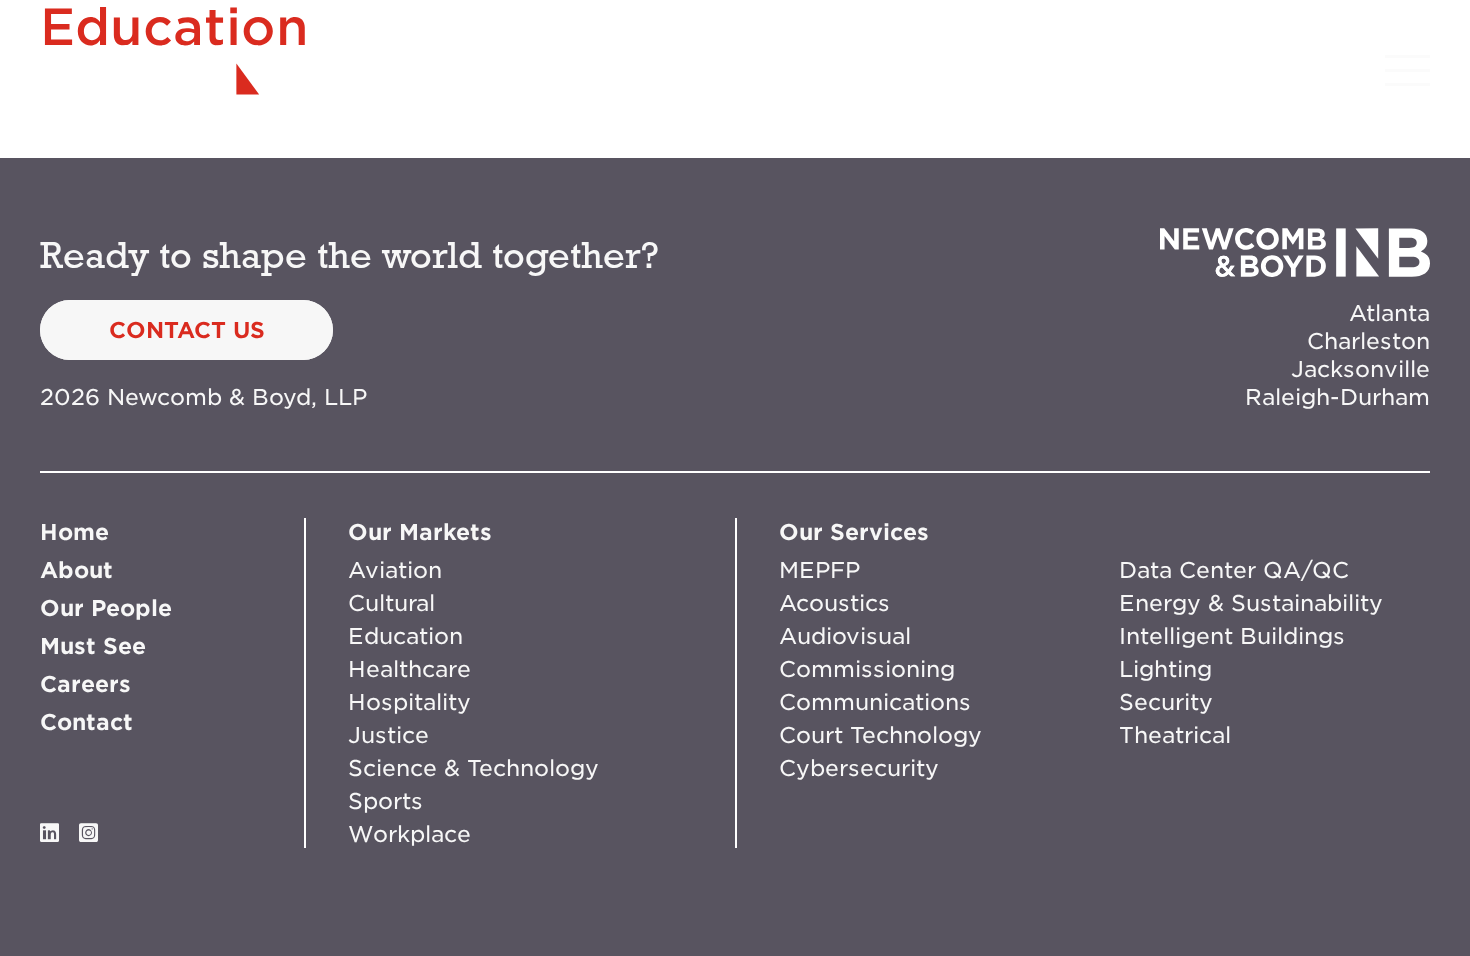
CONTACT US (187, 330)
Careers (85, 684)
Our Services (854, 532)
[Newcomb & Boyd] (175, 69)
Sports (385, 801)
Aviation (395, 570)
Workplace (409, 834)
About (76, 570)
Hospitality (409, 702)
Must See (93, 646)
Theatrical (1175, 735)
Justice (388, 735)
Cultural (391, 603)
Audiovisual (845, 636)
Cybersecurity (859, 768)
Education (405, 636)
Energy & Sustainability (1251, 603)
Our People (106, 608)
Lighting (1165, 669)
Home (74, 532)
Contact (86, 722)
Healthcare (409, 669)
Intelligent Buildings (1232, 636)
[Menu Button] (1407, 70)
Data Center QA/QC (1234, 570)
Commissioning (867, 669)
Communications (875, 702)
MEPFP (819, 570)
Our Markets (420, 532)
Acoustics (834, 603)
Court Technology (880, 735)
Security (1166, 702)
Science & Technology (473, 768)
